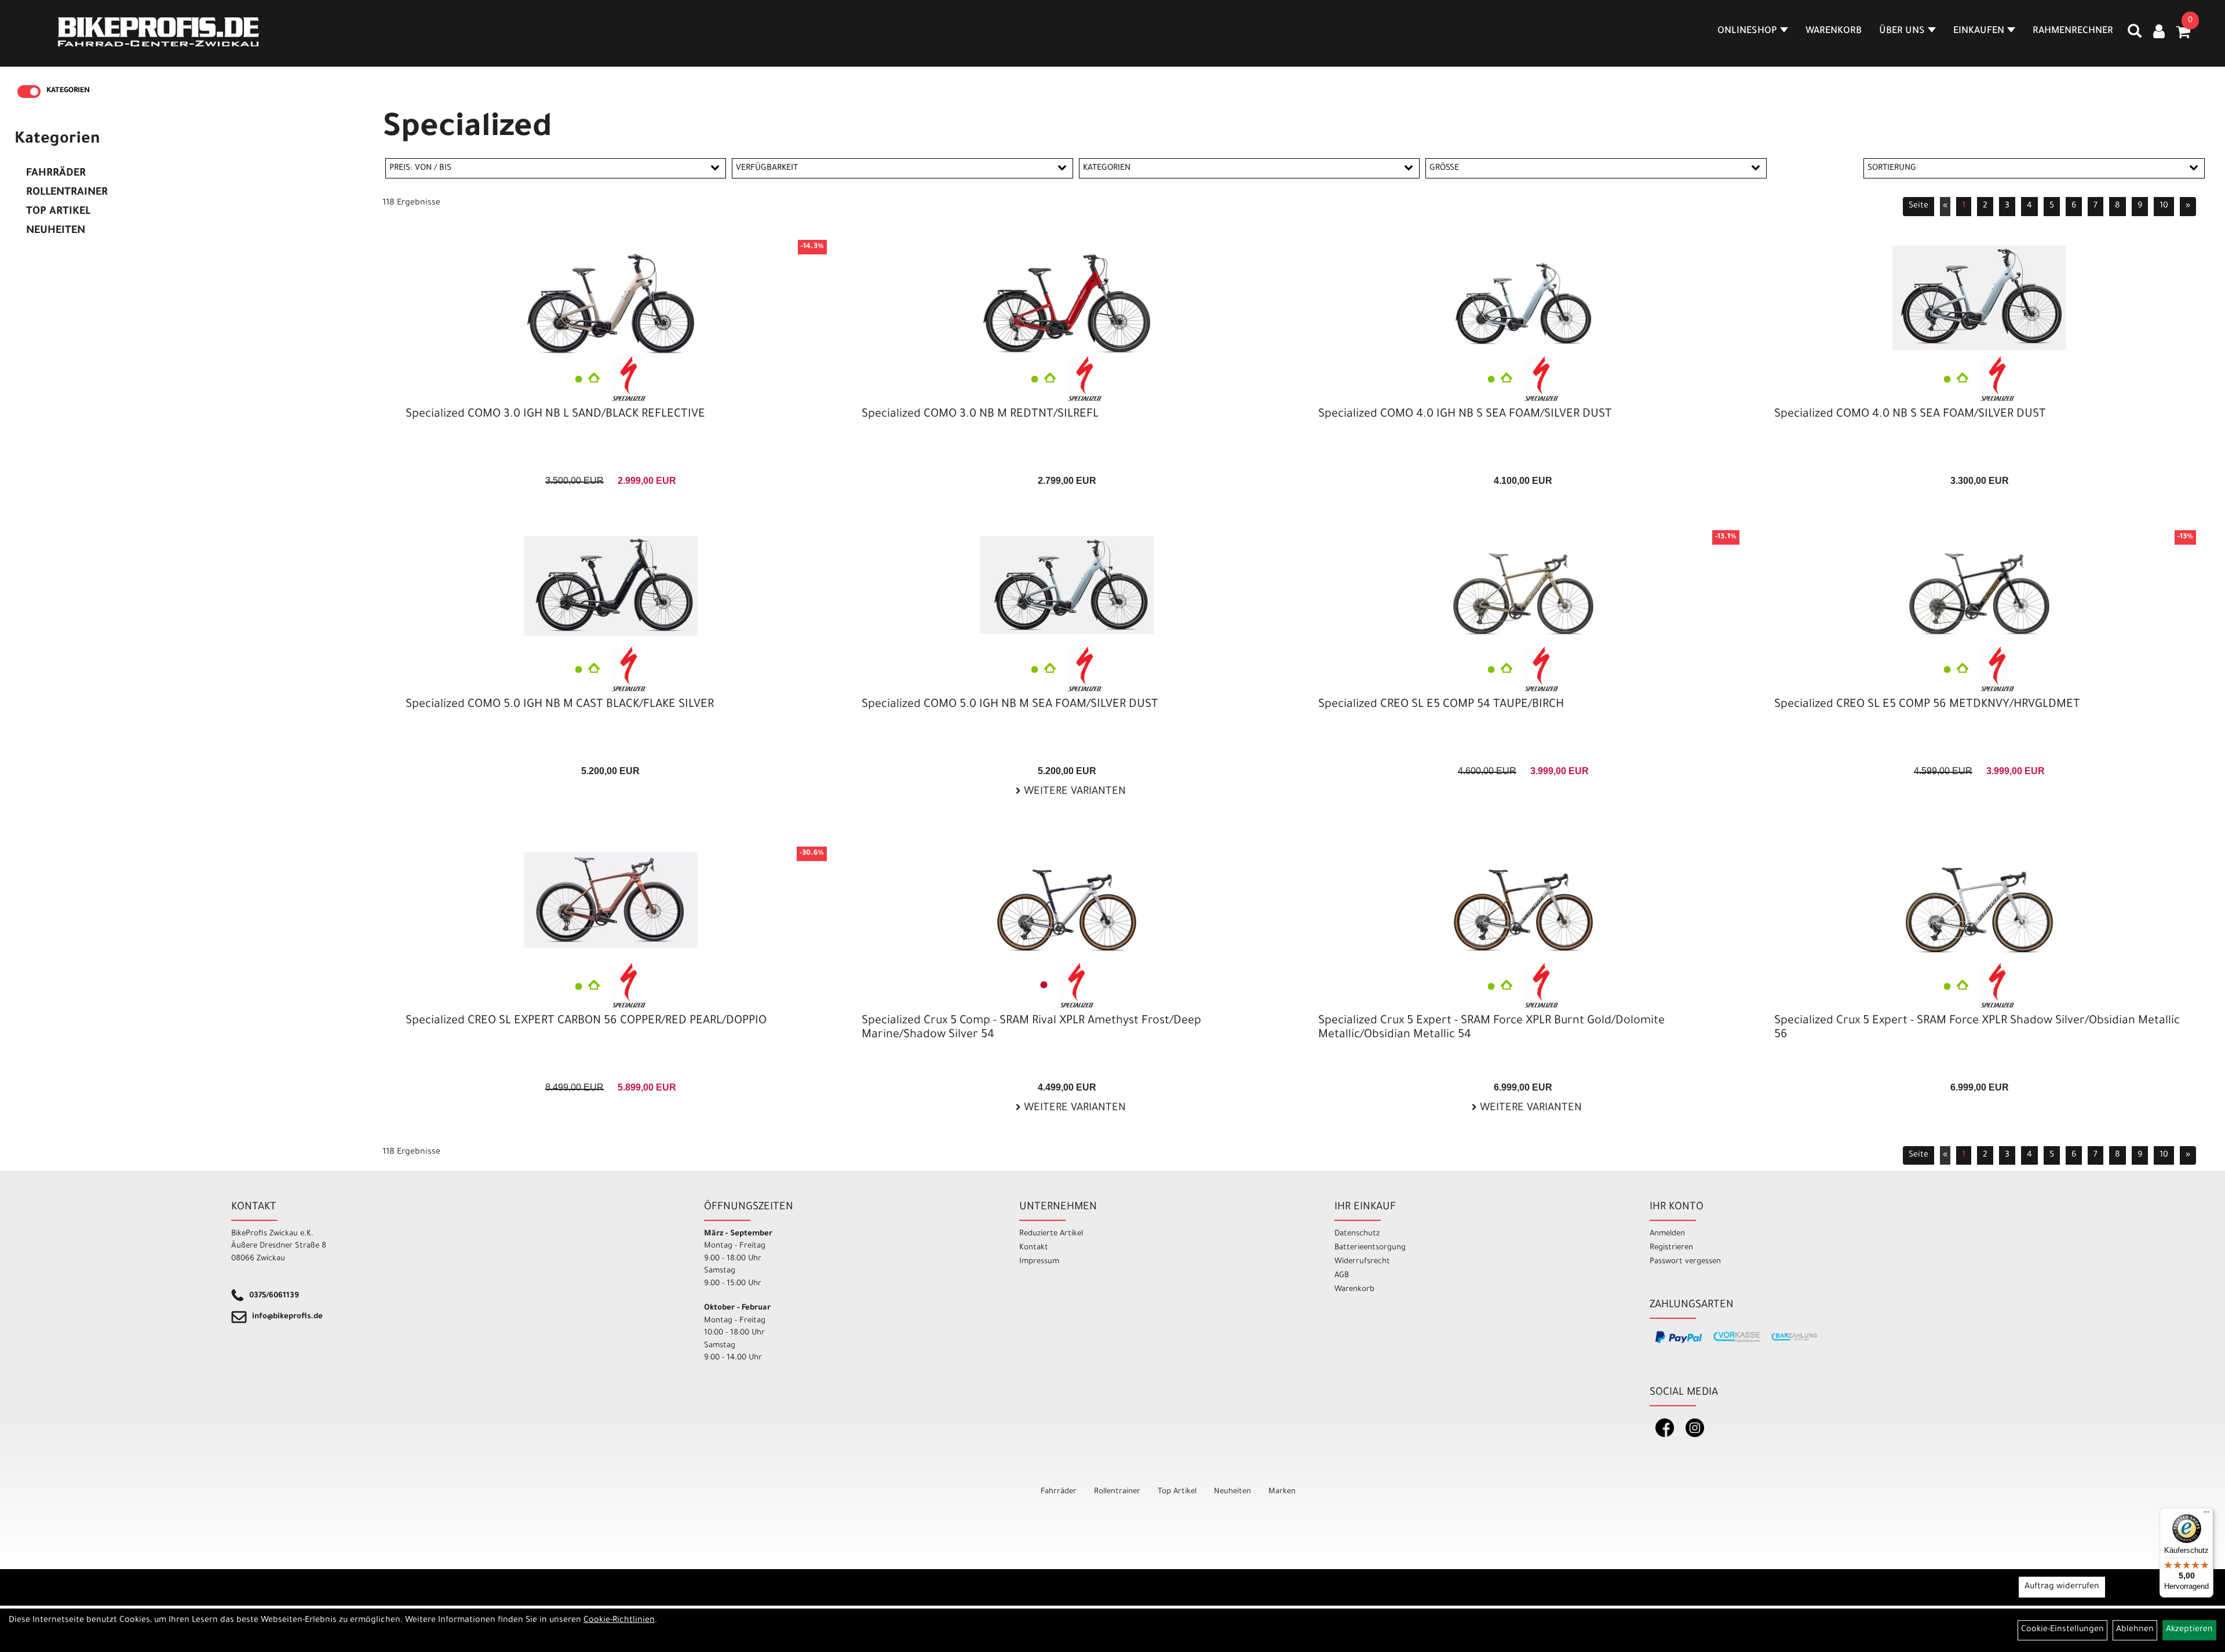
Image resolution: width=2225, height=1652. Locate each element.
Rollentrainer (67, 193)
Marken (1282, 1492)
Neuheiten (56, 231)
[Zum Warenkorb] (2183, 36)
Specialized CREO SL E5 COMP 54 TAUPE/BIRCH (1441, 705)
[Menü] (2206, 1515)
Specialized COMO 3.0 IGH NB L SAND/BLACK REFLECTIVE (555, 415)
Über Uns (1902, 31)
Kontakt (1034, 1248)
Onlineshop (1747, 31)
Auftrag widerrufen (2062, 1587)
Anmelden (1667, 1234)
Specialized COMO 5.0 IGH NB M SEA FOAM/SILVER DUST (1010, 705)
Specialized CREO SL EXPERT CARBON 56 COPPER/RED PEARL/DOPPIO (586, 1022)
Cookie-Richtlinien (619, 1621)
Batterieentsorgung (1370, 1248)
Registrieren (1671, 1248)
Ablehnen (2135, 1630)
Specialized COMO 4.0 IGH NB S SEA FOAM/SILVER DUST (1465, 415)
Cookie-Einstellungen (2062, 1630)
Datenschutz (1357, 1234)
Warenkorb (1834, 31)
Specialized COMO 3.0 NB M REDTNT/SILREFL (980, 415)
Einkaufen (1979, 31)
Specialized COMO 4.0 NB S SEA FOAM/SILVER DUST (1910, 415)
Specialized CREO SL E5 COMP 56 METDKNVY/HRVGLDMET (1927, 705)
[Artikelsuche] (2135, 35)
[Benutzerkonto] (2159, 33)
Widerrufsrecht (1362, 1262)
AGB (1342, 1276)
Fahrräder (56, 174)
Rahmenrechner (2073, 31)
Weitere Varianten (1073, 792)
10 (2164, 206)
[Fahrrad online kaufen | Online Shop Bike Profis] (158, 32)
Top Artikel (58, 212)
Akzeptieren (2189, 1630)
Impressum (1039, 1262)
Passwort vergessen (1685, 1262)
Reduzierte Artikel (1051, 1234)
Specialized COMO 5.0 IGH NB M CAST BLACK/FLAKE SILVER (560, 705)
